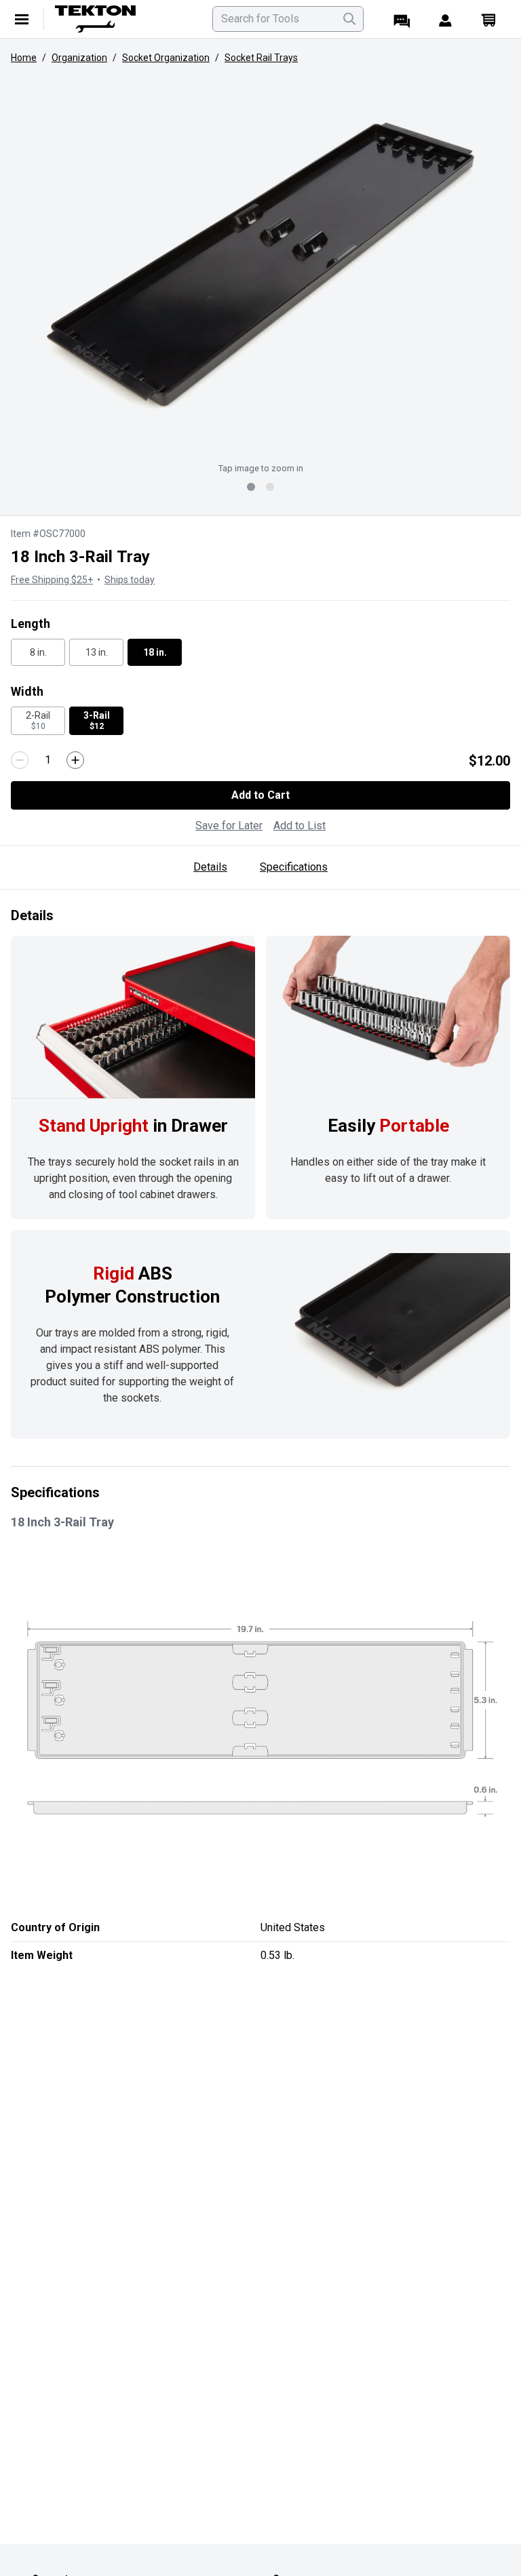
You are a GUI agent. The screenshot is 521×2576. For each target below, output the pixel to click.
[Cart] (488, 19)
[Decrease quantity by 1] (20, 760)
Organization (79, 58)
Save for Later (229, 826)
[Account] (445, 19)
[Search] (349, 19)
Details (210, 867)
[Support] (402, 19)
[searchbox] (288, 19)
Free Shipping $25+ (52, 580)
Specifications (294, 867)
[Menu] (22, 19)
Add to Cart (260, 795)
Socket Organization (166, 58)
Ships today (130, 580)
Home (24, 58)
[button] (260, 264)
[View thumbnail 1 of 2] (251, 487)
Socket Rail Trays (261, 58)
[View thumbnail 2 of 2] (270, 487)
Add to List (300, 826)
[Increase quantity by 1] (75, 760)
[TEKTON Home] (126, 19)
